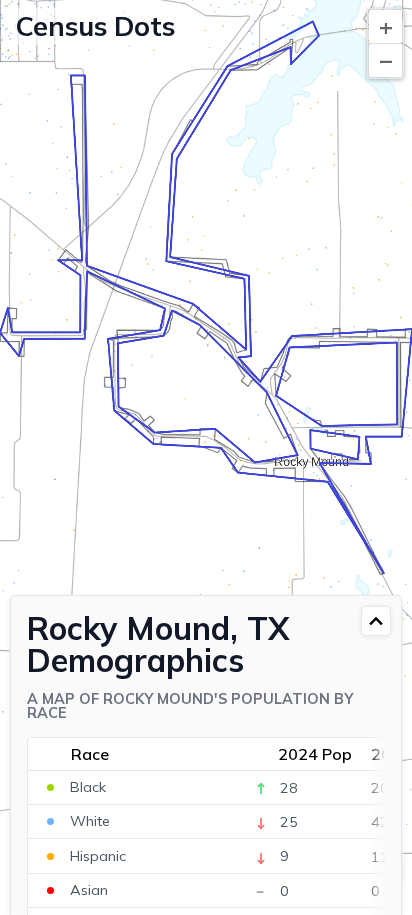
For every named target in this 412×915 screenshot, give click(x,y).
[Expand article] (376, 621)
